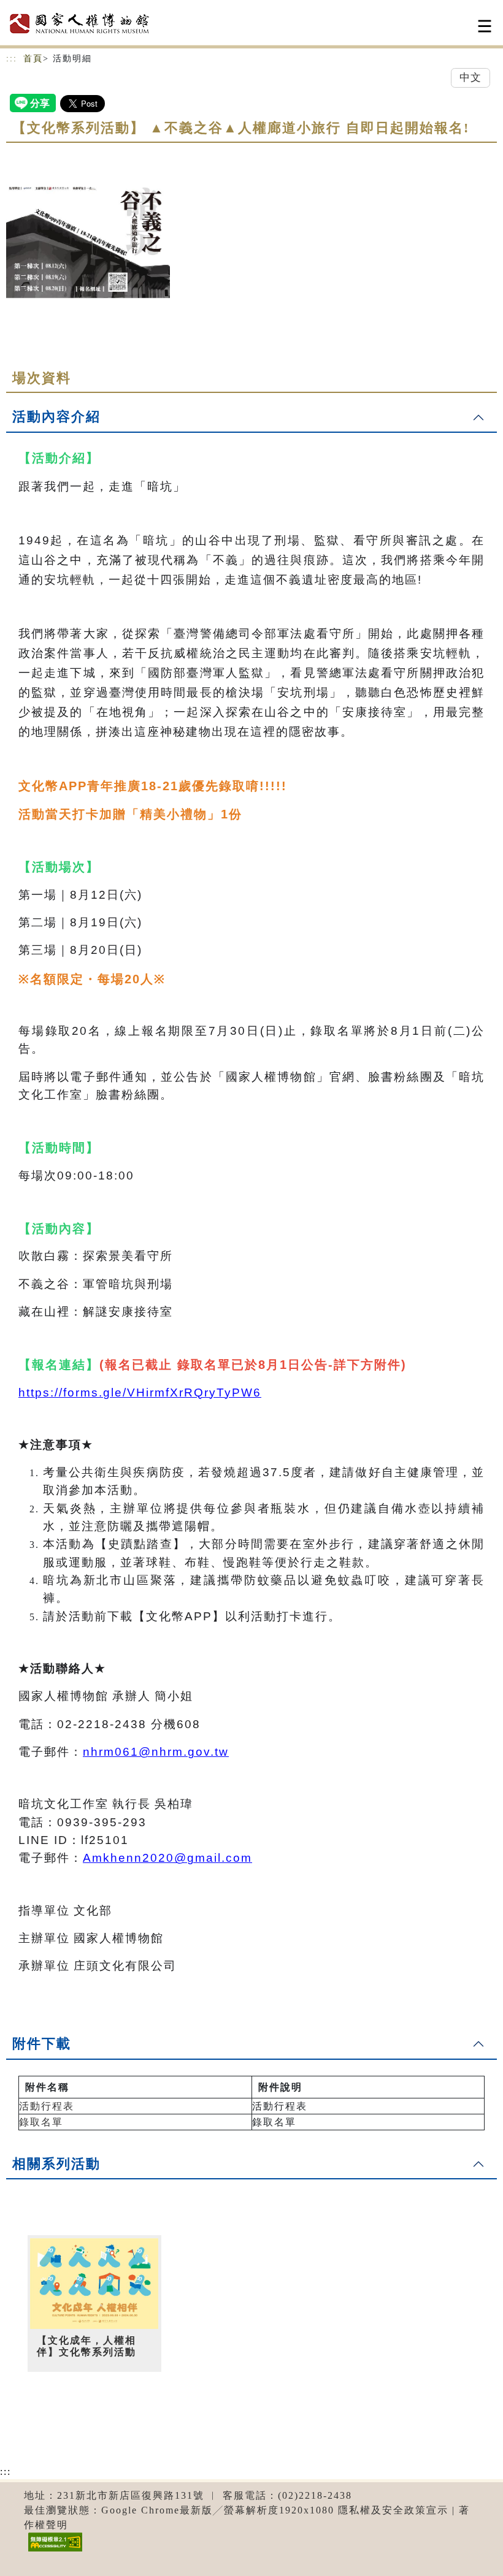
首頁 (33, 59)
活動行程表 (47, 2106)
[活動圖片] (88, 241)
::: (12, 59)
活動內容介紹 (56, 417)
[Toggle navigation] (485, 26)
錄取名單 (41, 2122)
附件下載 (42, 2044)
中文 (470, 78)
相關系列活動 (56, 2164)
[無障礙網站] (54, 2551)
